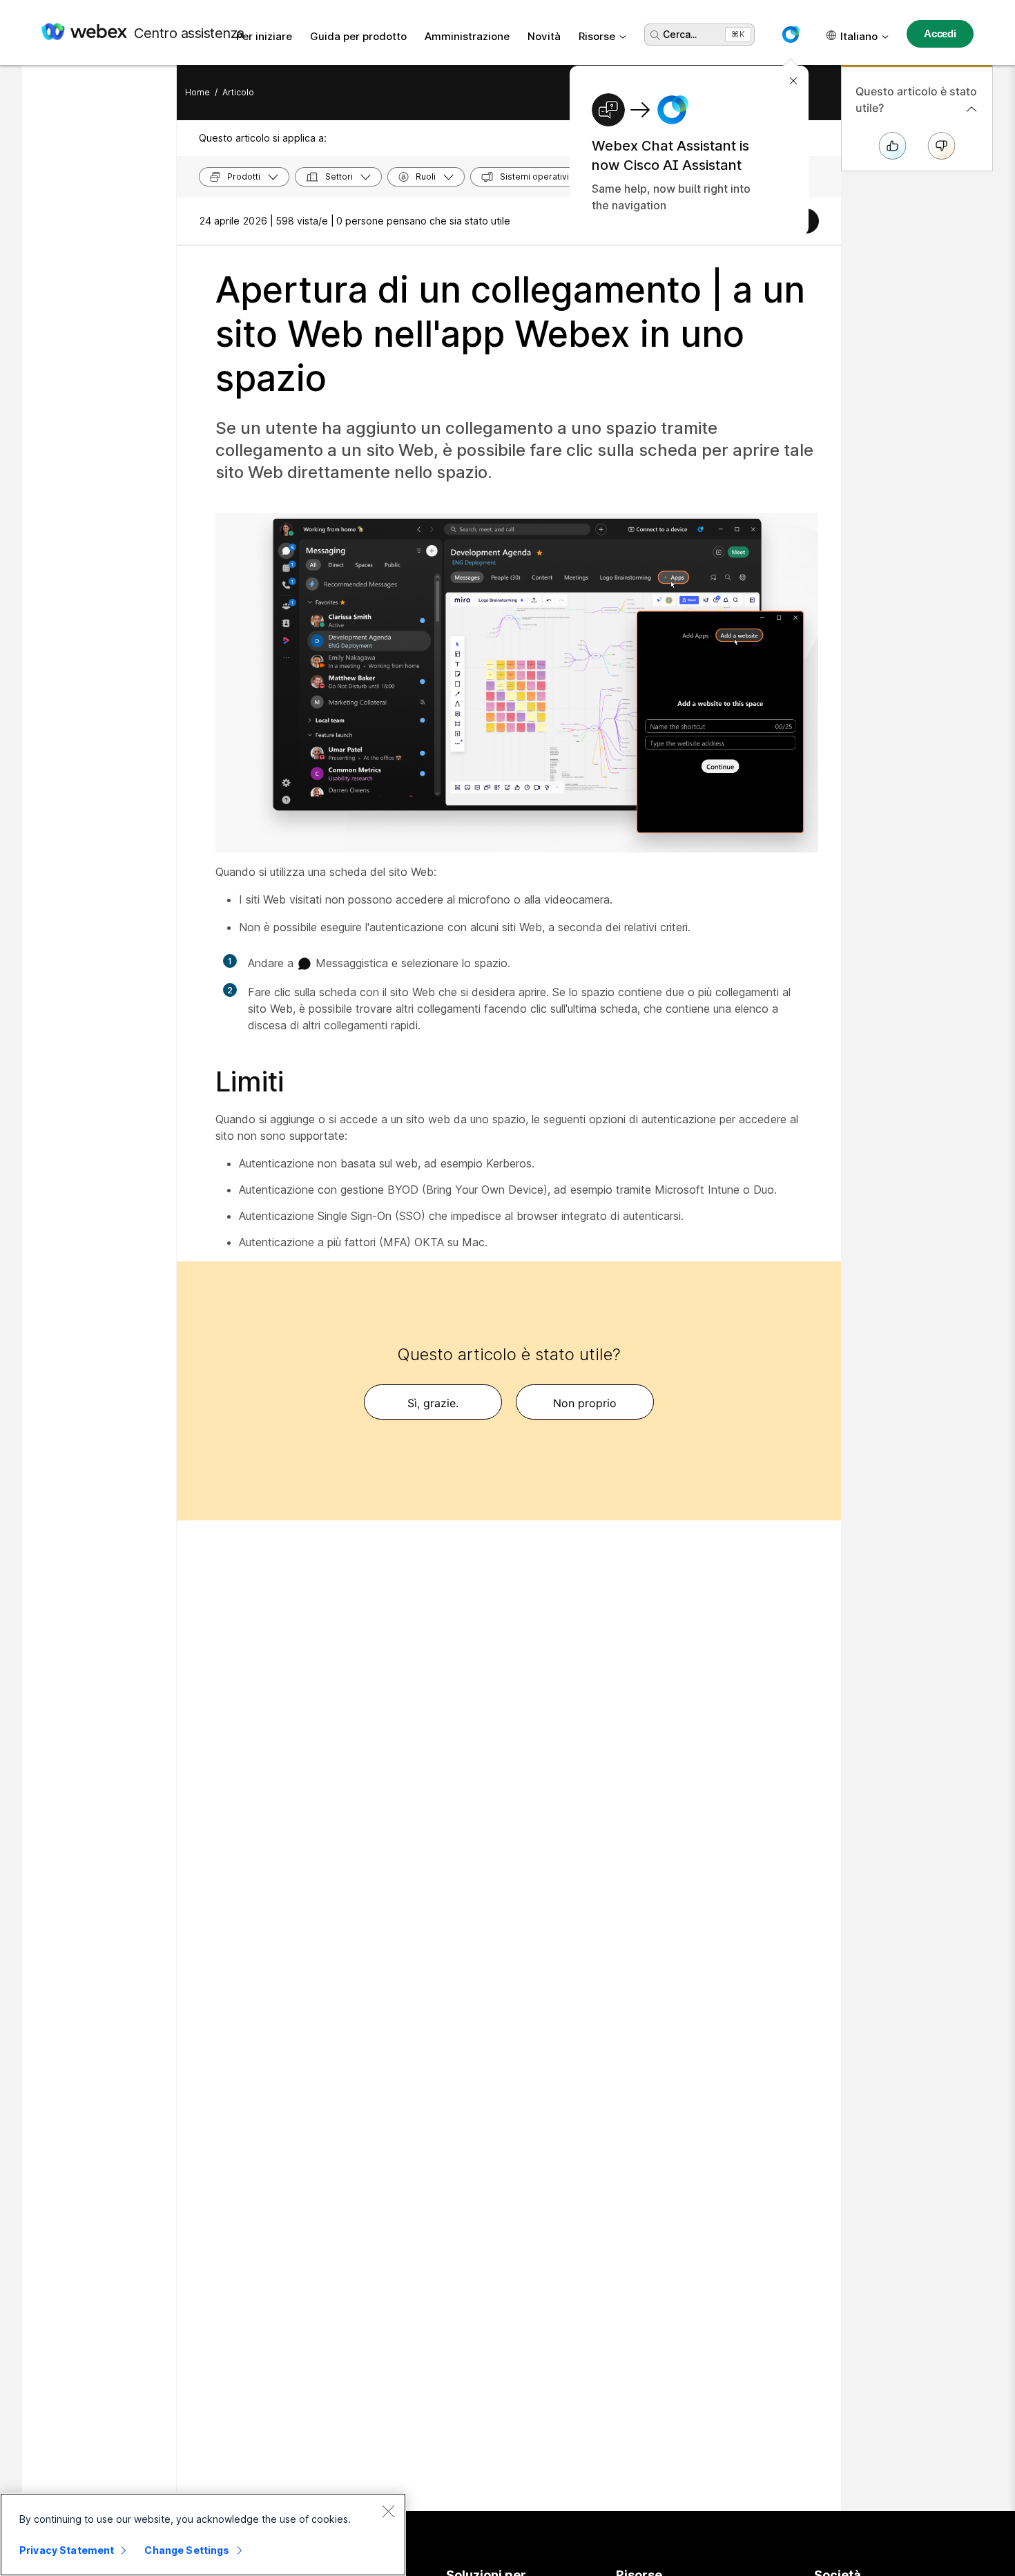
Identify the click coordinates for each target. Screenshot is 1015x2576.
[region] (203, 2535)
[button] (791, 35)
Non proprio (585, 1403)
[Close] (388, 2511)
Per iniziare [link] (264, 36)
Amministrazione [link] (467, 36)
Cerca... (680, 34)
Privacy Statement (67, 2550)
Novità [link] (544, 36)
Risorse (597, 36)
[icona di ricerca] (655, 35)
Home (197, 92)
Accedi (940, 34)
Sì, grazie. (433, 1403)
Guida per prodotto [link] (358, 36)
